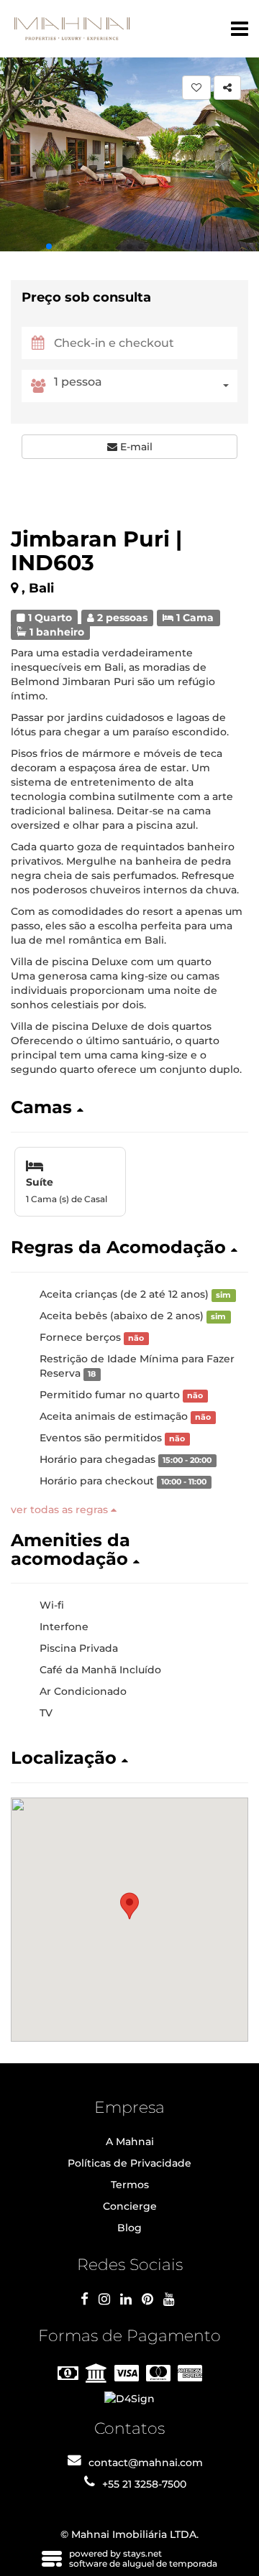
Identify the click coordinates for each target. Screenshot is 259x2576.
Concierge (130, 2206)
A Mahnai (130, 2142)
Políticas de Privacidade (129, 2163)
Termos (130, 2185)
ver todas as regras (61, 1510)
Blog (129, 2228)
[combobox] (146, 386)
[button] (49, 246)
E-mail (135, 447)
